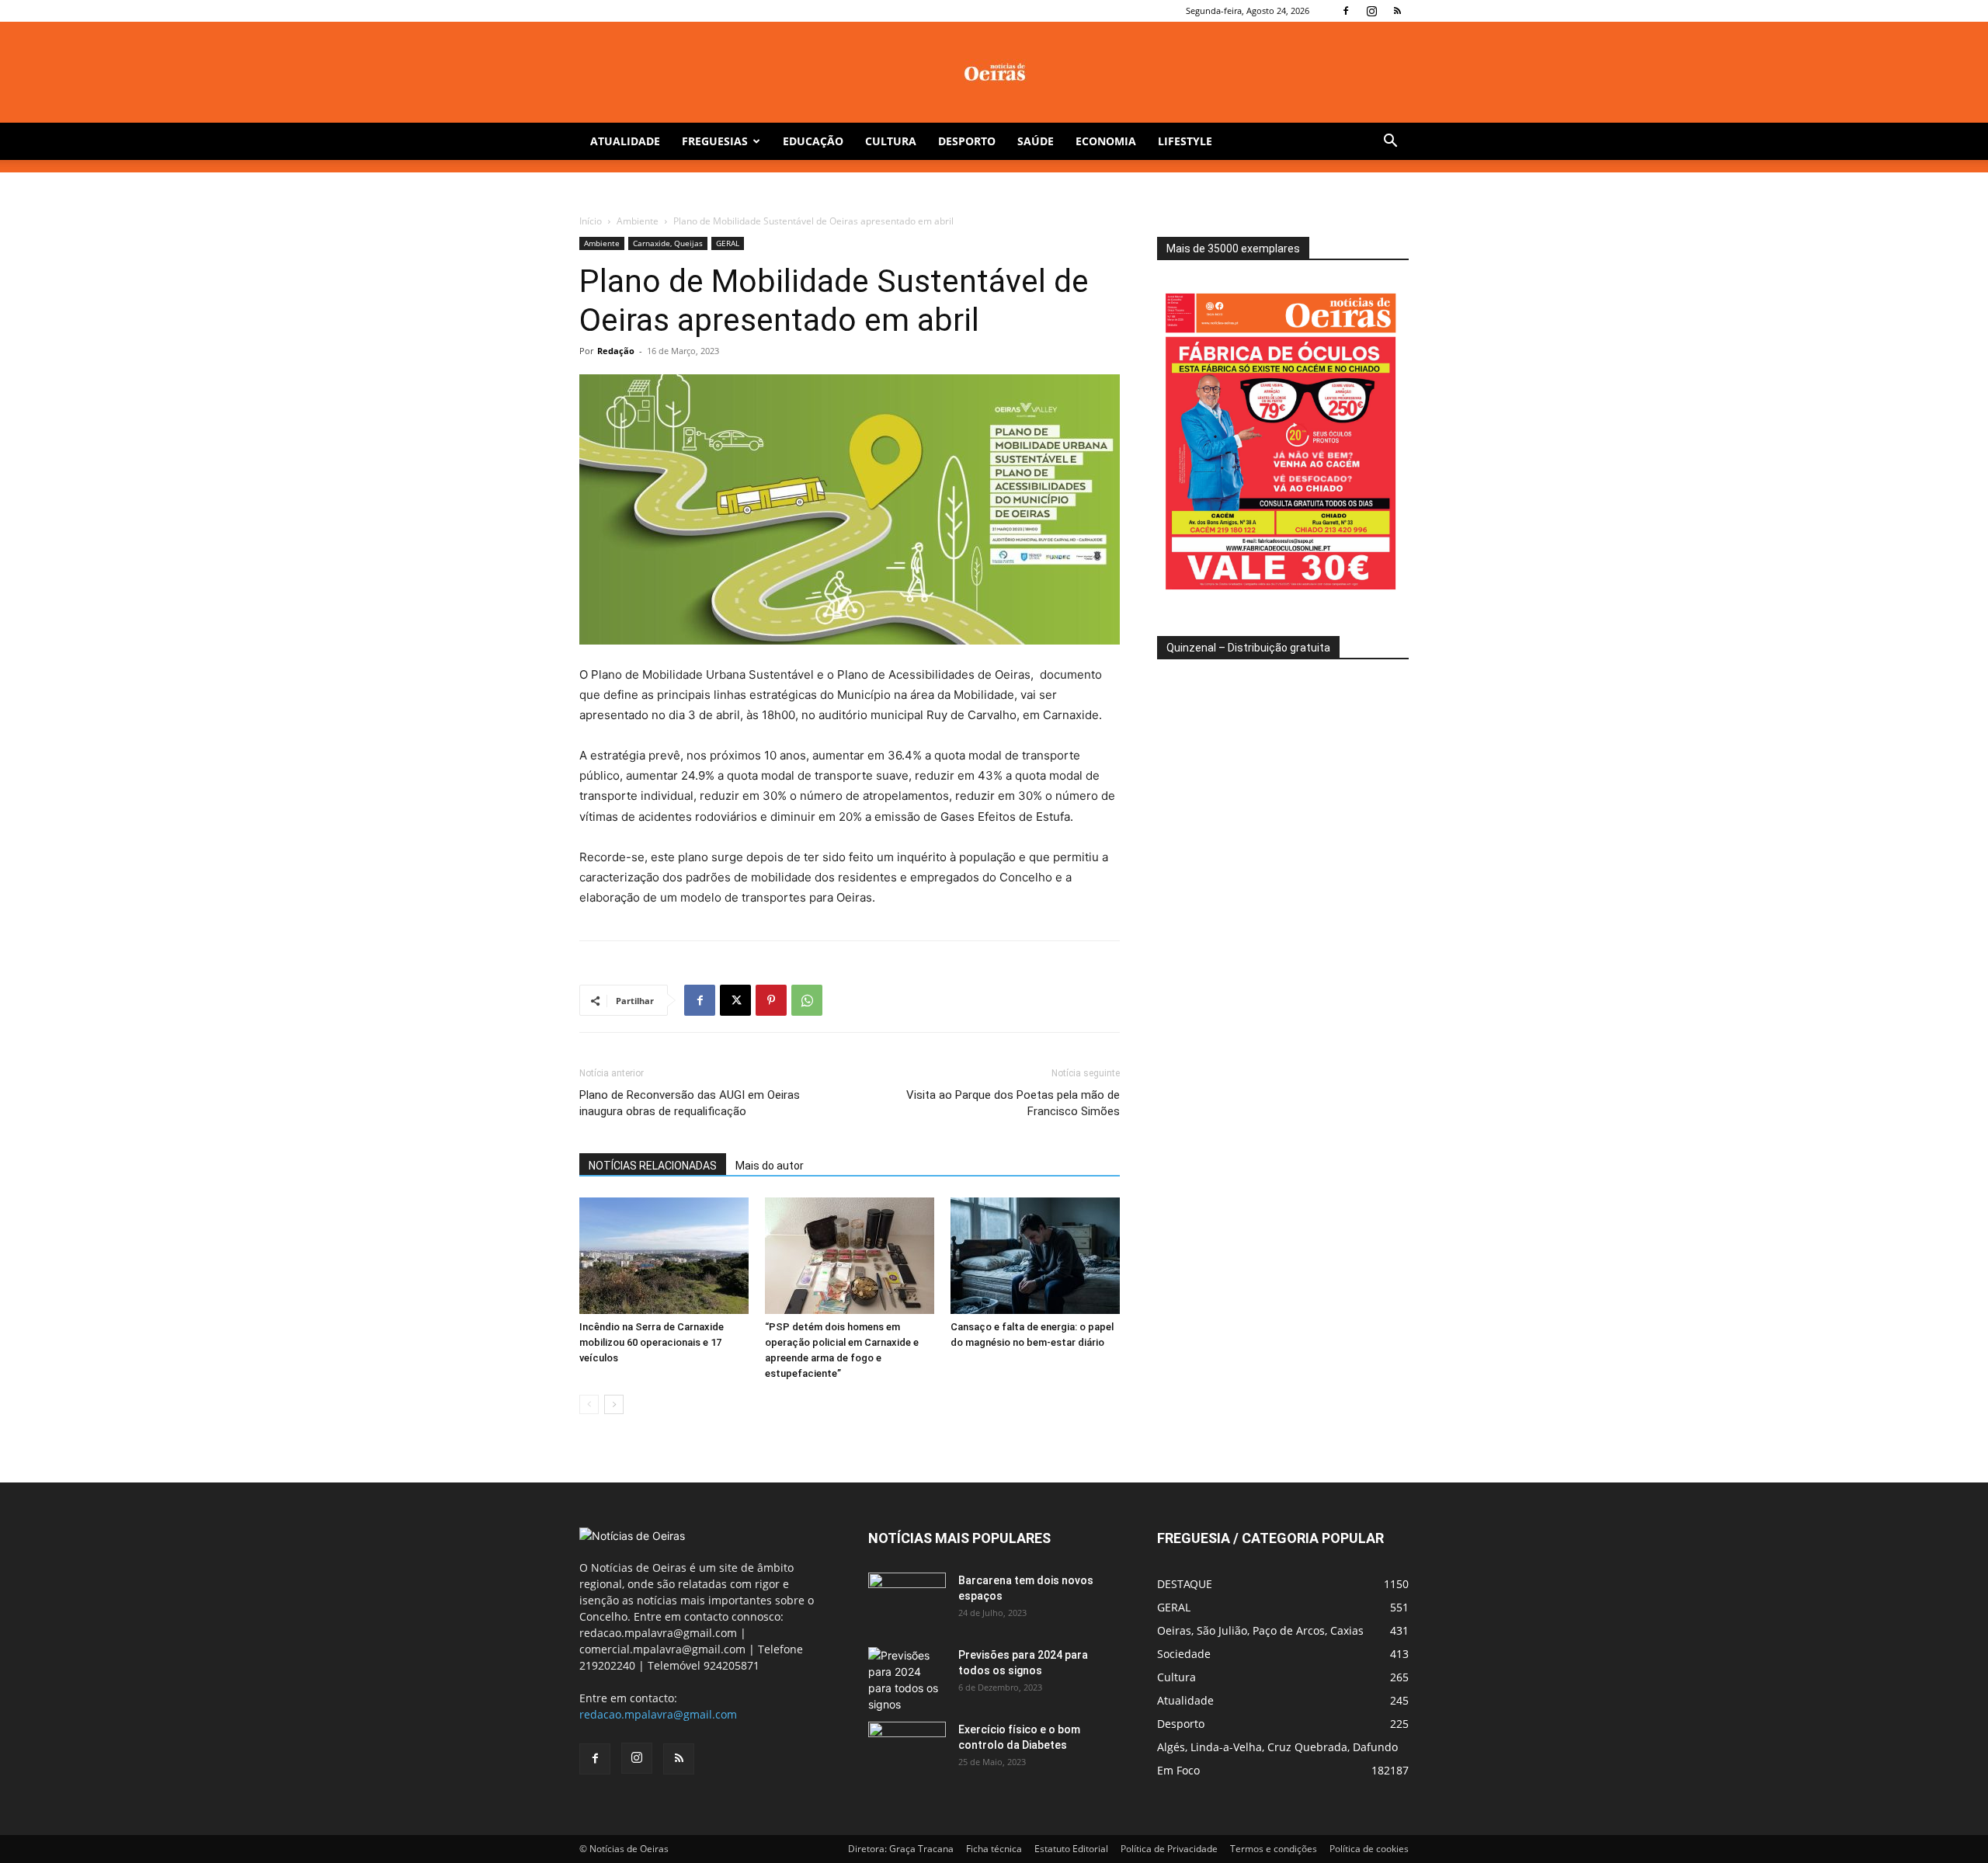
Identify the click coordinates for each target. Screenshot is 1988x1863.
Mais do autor (770, 1166)
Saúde (1036, 141)
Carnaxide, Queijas (668, 243)
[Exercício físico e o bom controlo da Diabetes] (907, 1749)
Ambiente (638, 221)
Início (591, 221)
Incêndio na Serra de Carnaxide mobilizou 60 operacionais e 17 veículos (652, 1342)
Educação (813, 141)
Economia (1106, 141)
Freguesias (715, 141)
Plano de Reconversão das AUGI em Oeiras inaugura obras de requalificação (690, 1103)
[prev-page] (589, 1404)
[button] (1390, 143)
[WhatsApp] (807, 1000)
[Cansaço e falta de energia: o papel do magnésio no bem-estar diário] (1035, 1256)
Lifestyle (1185, 141)
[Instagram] (1371, 11)
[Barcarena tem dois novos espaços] (907, 1600)
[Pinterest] (771, 1000)
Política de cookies (1369, 1849)
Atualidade (625, 141)
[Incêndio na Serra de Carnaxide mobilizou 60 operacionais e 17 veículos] (664, 1256)
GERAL (728, 243)
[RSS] (1397, 11)
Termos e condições (1274, 1849)
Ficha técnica (994, 1849)
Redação (616, 351)
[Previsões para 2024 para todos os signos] (907, 1680)
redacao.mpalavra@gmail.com (658, 1714)
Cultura (891, 141)
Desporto (967, 141)
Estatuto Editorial (1071, 1849)
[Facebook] (1346, 11)
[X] (735, 1000)
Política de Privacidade (1169, 1849)
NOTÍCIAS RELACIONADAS (653, 1166)
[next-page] (614, 1404)
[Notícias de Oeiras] (994, 73)
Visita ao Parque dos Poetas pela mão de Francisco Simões (1013, 1103)
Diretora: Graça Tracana (901, 1849)
